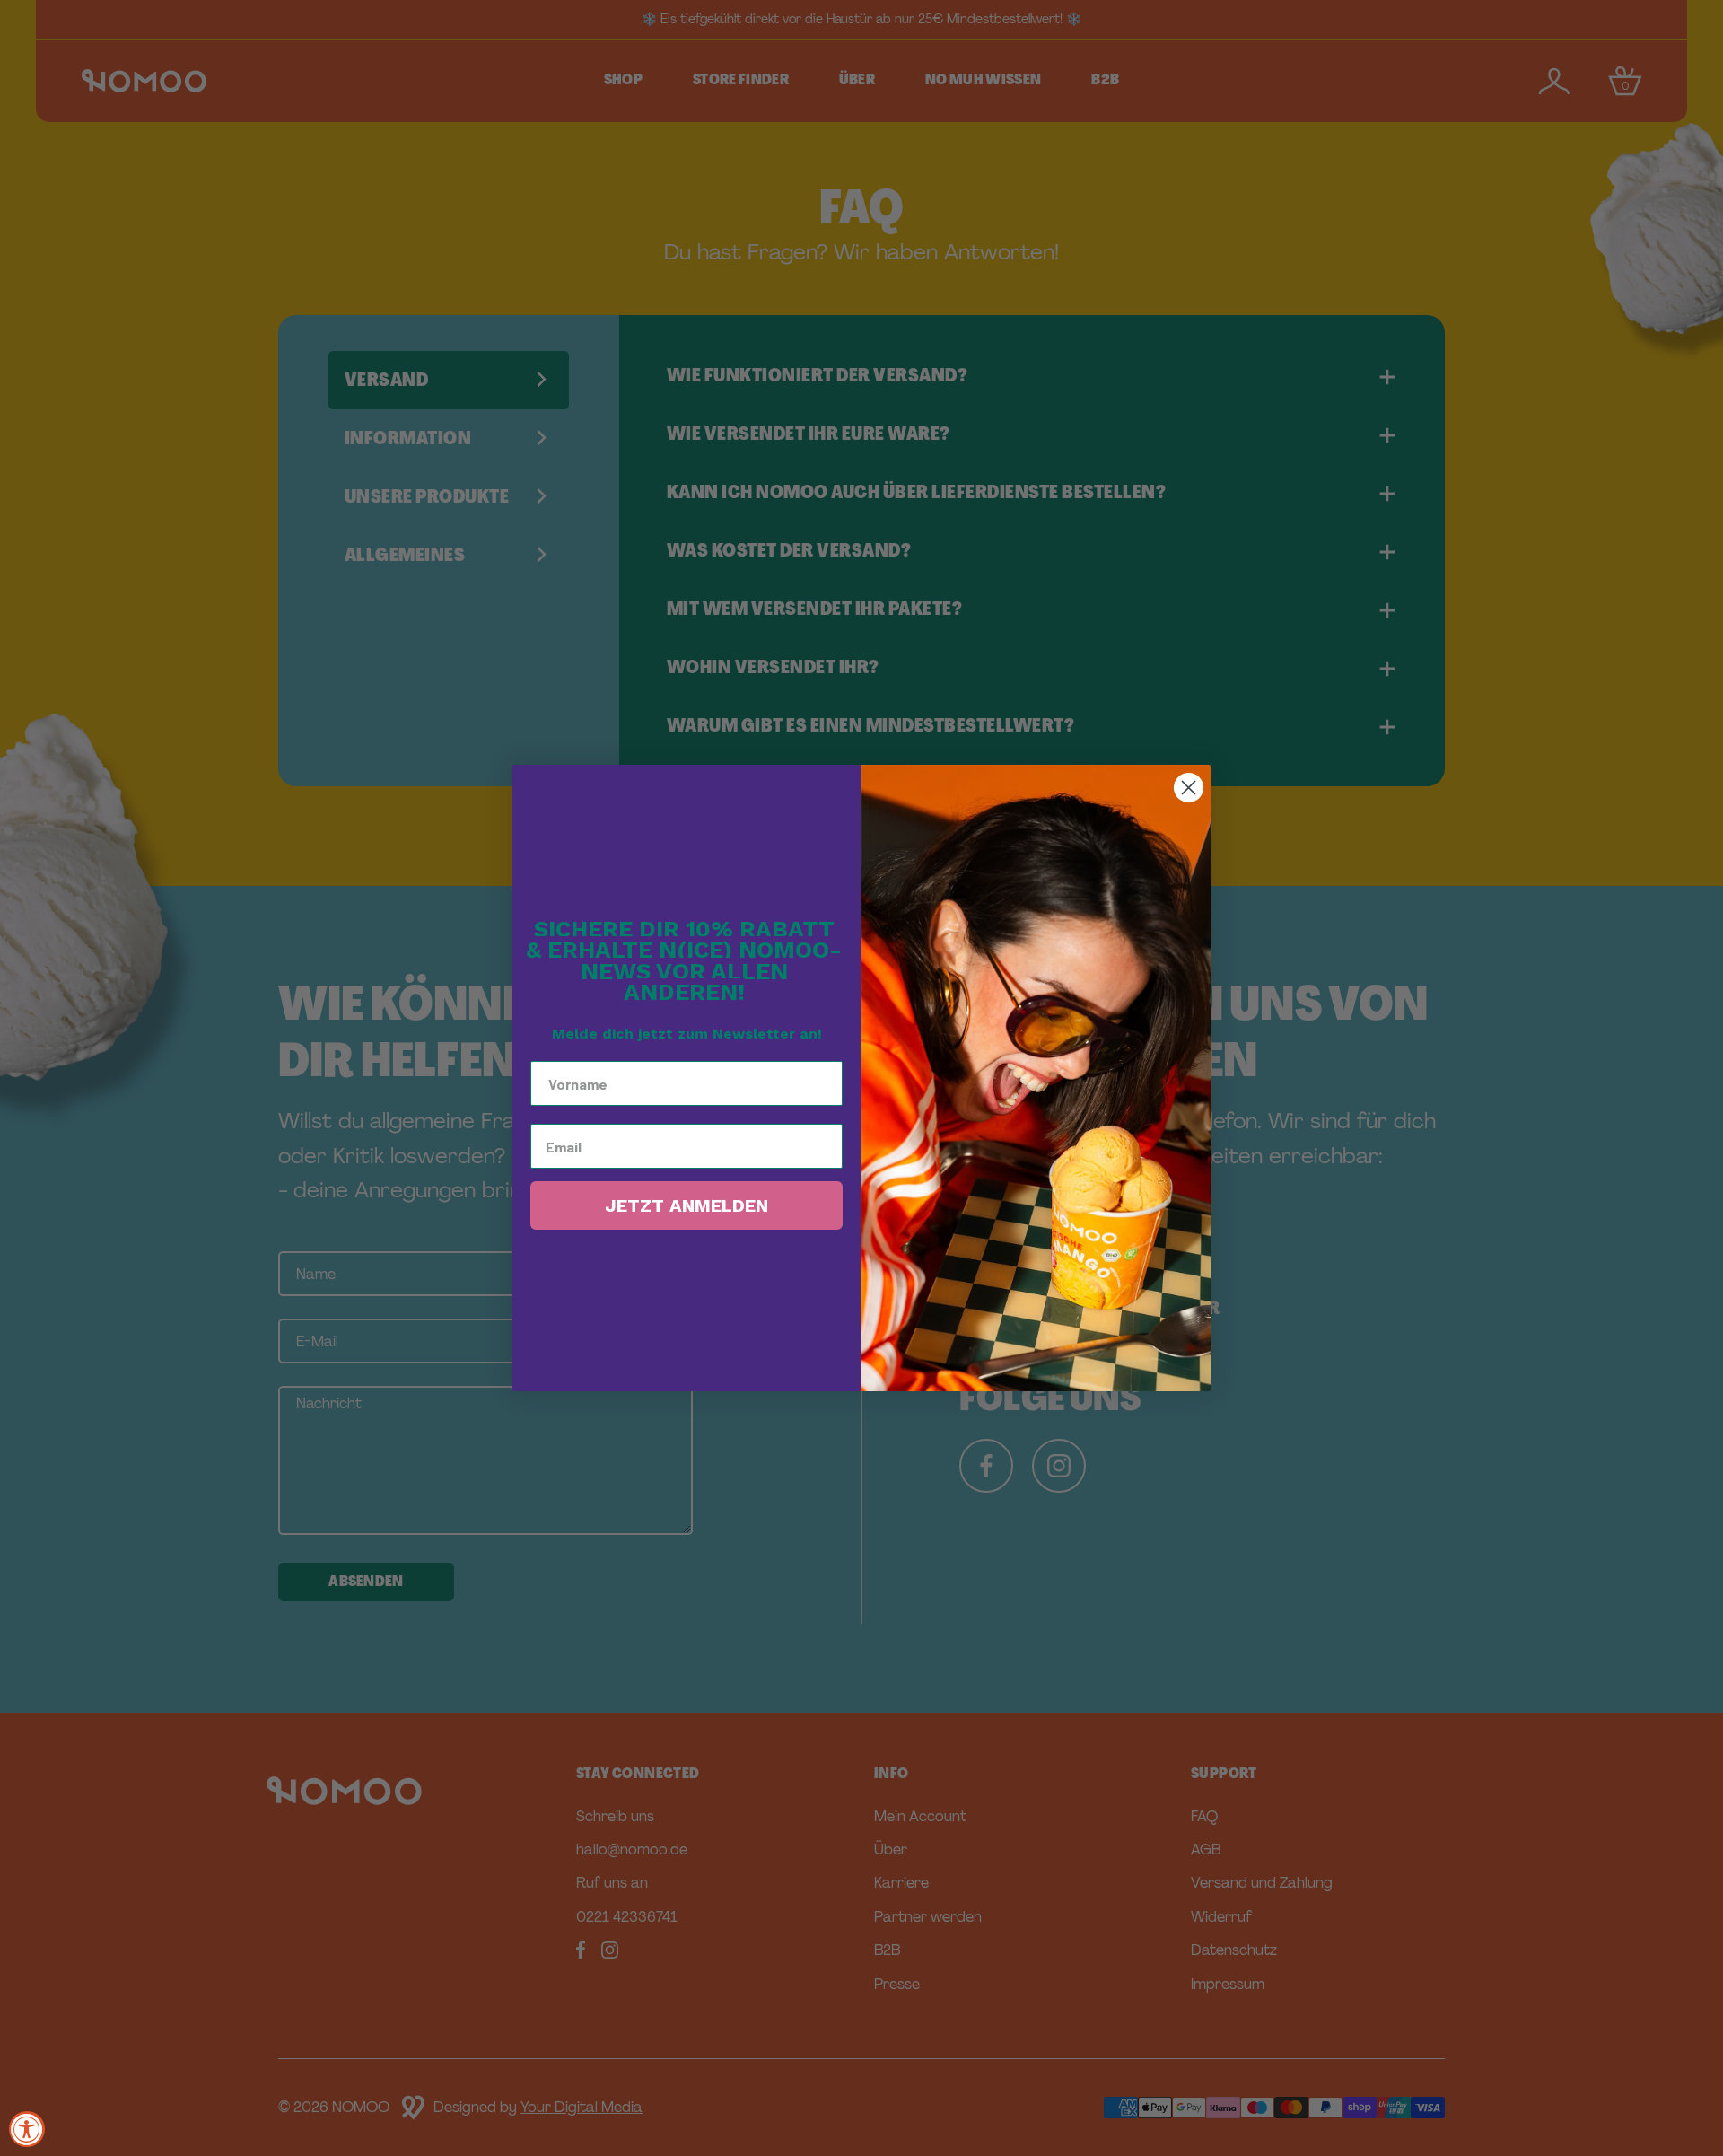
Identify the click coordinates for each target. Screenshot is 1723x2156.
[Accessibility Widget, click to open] (27, 2129)
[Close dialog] (1189, 788)
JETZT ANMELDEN (687, 1205)
